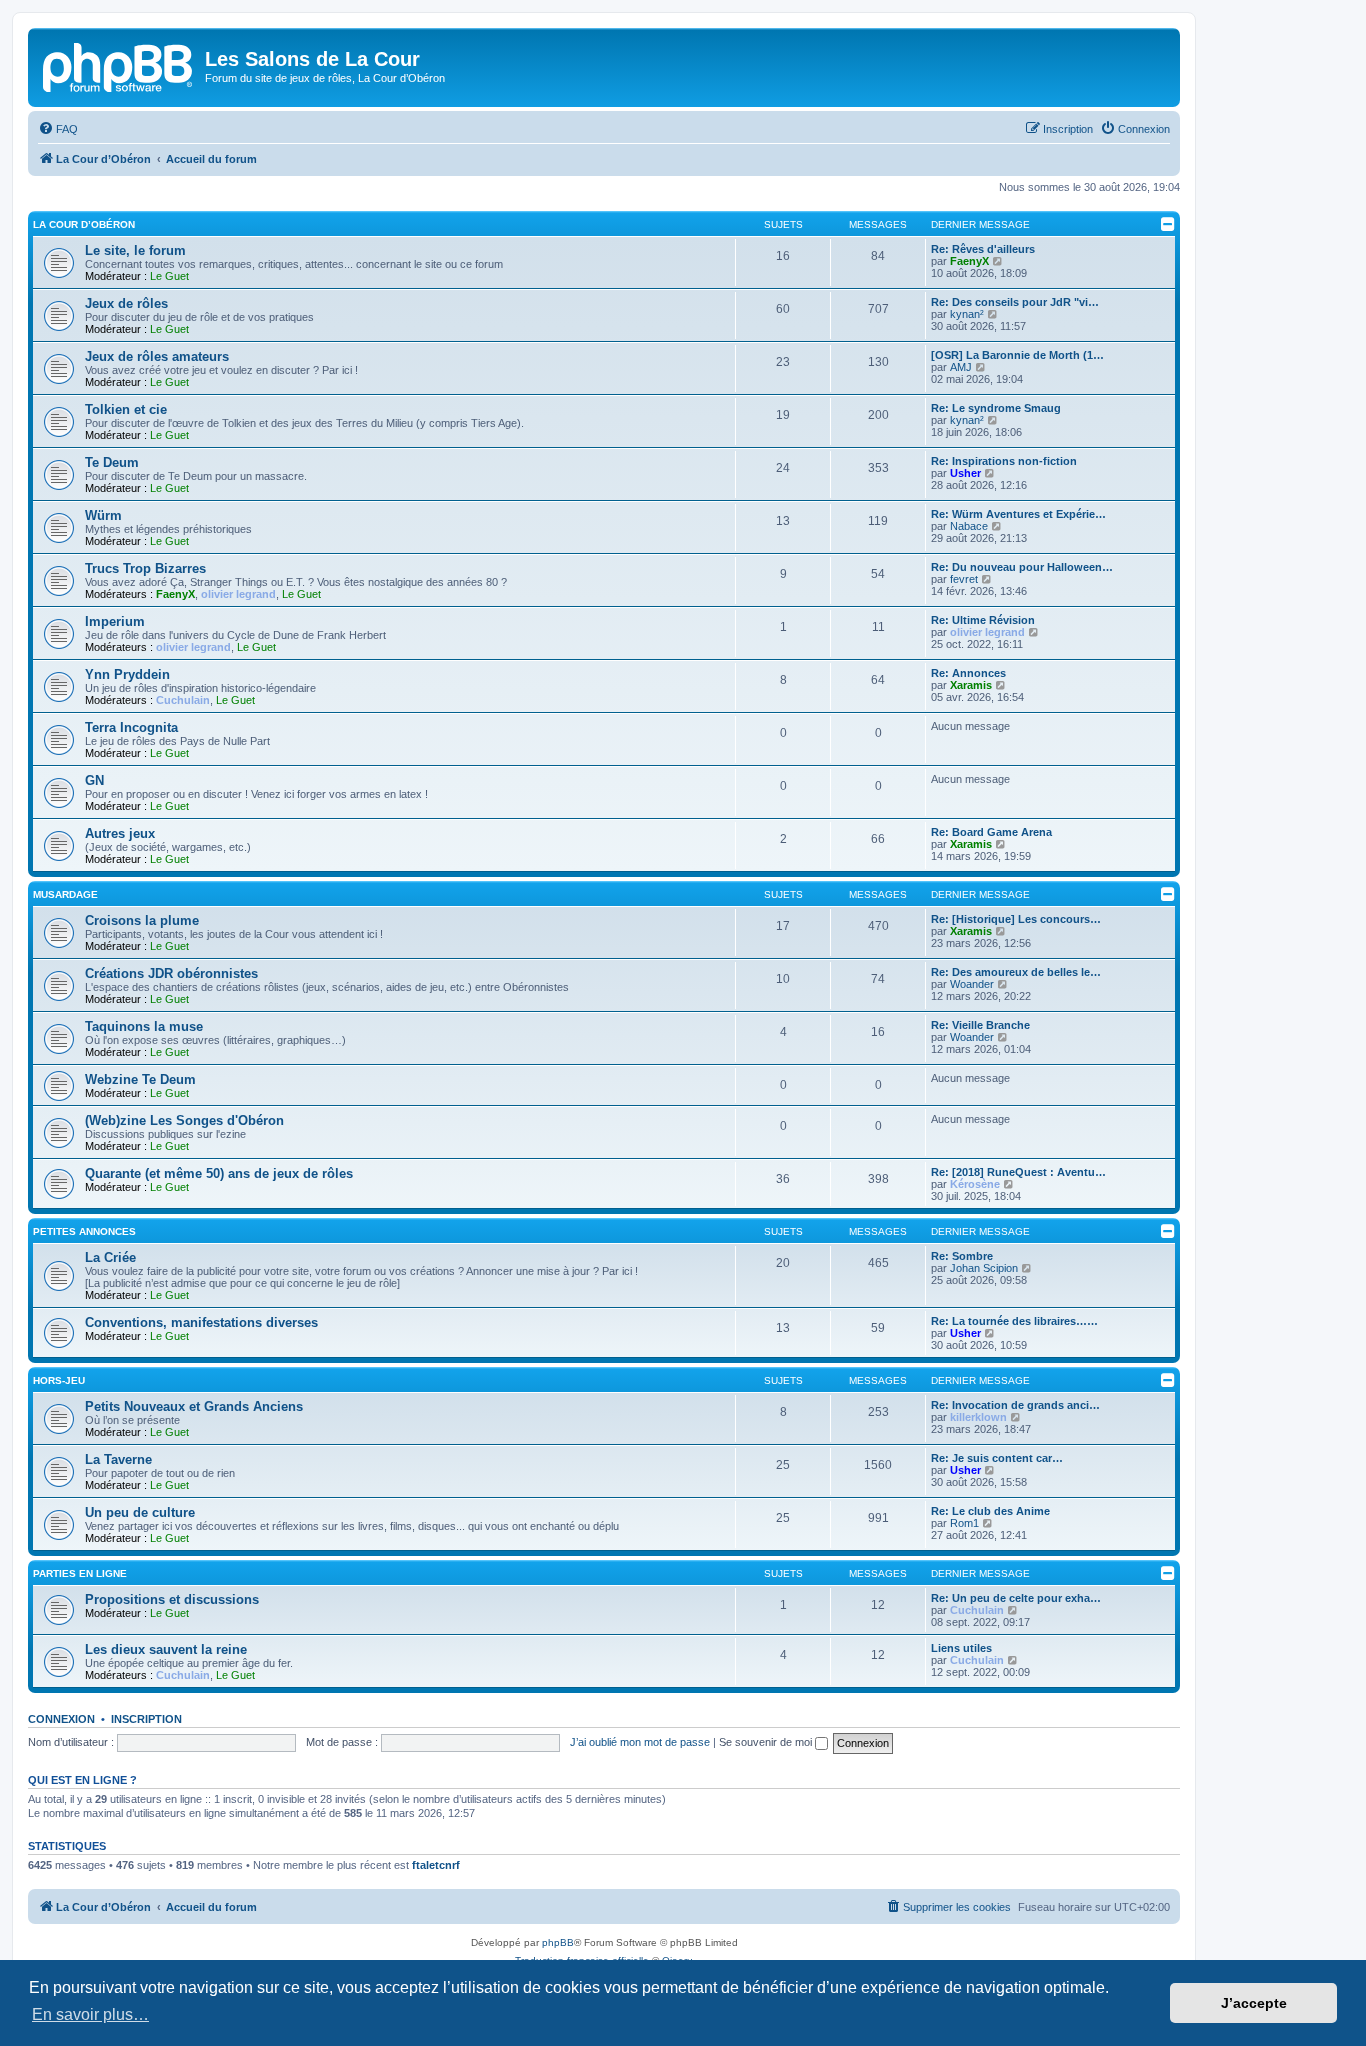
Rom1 (964, 1523)
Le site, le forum (135, 250)
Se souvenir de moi (767, 1742)
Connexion (61, 1719)
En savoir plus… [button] (90, 2014)
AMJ (961, 367)
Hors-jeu (59, 1380)
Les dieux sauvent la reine (166, 1649)
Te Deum (112, 462)
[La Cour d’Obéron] (119, 65)
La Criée (110, 1257)
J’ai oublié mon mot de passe (640, 1742)
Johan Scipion (984, 1268)
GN (94, 780)
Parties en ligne (80, 1573)
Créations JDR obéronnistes (171, 973)
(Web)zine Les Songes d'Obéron (184, 1120)
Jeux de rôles (126, 303)
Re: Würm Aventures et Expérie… (1018, 514)
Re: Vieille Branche (980, 1025)
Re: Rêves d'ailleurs (983, 249)
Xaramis (971, 685)
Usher (965, 473)
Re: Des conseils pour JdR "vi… (1015, 302)
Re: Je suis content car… (997, 1458)
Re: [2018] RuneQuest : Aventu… (1018, 1172)
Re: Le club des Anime (990, 1511)
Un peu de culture (140, 1512)
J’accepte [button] (1254, 2003)
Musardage (65, 894)
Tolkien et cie (126, 409)
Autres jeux (120, 833)
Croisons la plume (142, 920)
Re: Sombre (962, 1256)
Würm (103, 515)
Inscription (146, 1719)
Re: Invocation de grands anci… (1015, 1405)
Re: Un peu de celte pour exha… (1016, 1598)
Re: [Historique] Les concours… (1016, 919)
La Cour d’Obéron (84, 224)
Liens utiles (961, 1648)
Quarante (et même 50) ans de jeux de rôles (219, 1173)
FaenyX (969, 261)
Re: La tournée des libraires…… (1014, 1321)
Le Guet (169, 276)
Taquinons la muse (144, 1026)
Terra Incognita (131, 727)
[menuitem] (58, 129)
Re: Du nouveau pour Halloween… (1022, 567)
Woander (972, 984)
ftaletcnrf (436, 1865)
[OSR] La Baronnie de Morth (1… (1017, 355)
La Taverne (118, 1459)
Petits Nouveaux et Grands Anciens (194, 1406)
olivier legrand (238, 594)
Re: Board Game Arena (991, 832)
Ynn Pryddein (127, 674)
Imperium (115, 621)
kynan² (967, 314)
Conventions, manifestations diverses (201, 1322)
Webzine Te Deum (140, 1079)
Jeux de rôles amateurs (157, 356)
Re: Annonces (968, 673)
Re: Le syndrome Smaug (996, 408)
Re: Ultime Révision (983, 620)
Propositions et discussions (172, 1599)
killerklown (978, 1417)
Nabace (969, 526)
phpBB (558, 1942)
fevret (964, 579)
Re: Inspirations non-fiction (1004, 461)
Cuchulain (183, 700)
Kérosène (975, 1184)
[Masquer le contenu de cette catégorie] (1168, 224)
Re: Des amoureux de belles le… (1016, 972)
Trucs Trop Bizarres (145, 568)
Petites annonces (84, 1231)
